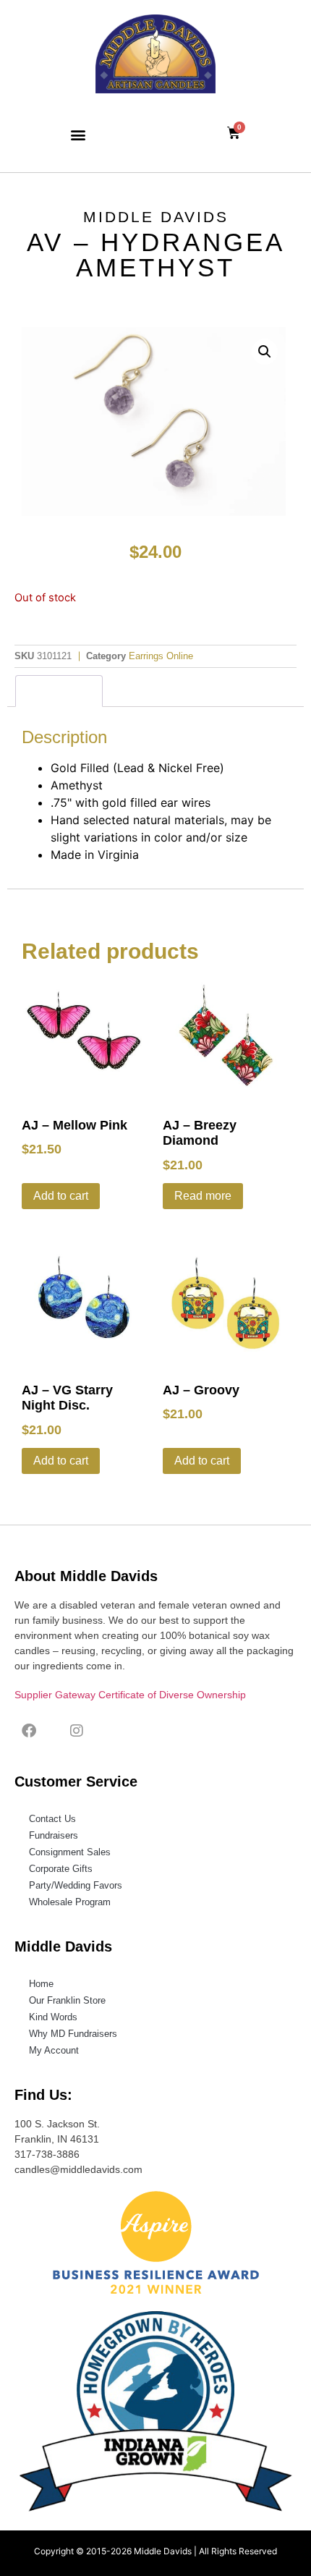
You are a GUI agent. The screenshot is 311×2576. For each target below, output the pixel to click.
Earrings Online (161, 656)
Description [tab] (59, 691)
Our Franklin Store (67, 2000)
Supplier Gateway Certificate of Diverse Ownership (130, 1695)
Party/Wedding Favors (76, 1885)
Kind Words (53, 2017)
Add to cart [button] (61, 1196)
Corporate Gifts (61, 1869)
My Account (54, 2050)
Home (41, 1984)
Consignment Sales (70, 1852)
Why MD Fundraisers (73, 2034)
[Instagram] (77, 1731)
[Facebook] (29, 1731)
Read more (203, 1196)
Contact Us (52, 1819)
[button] (78, 134)
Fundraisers (54, 1835)
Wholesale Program (70, 1902)
